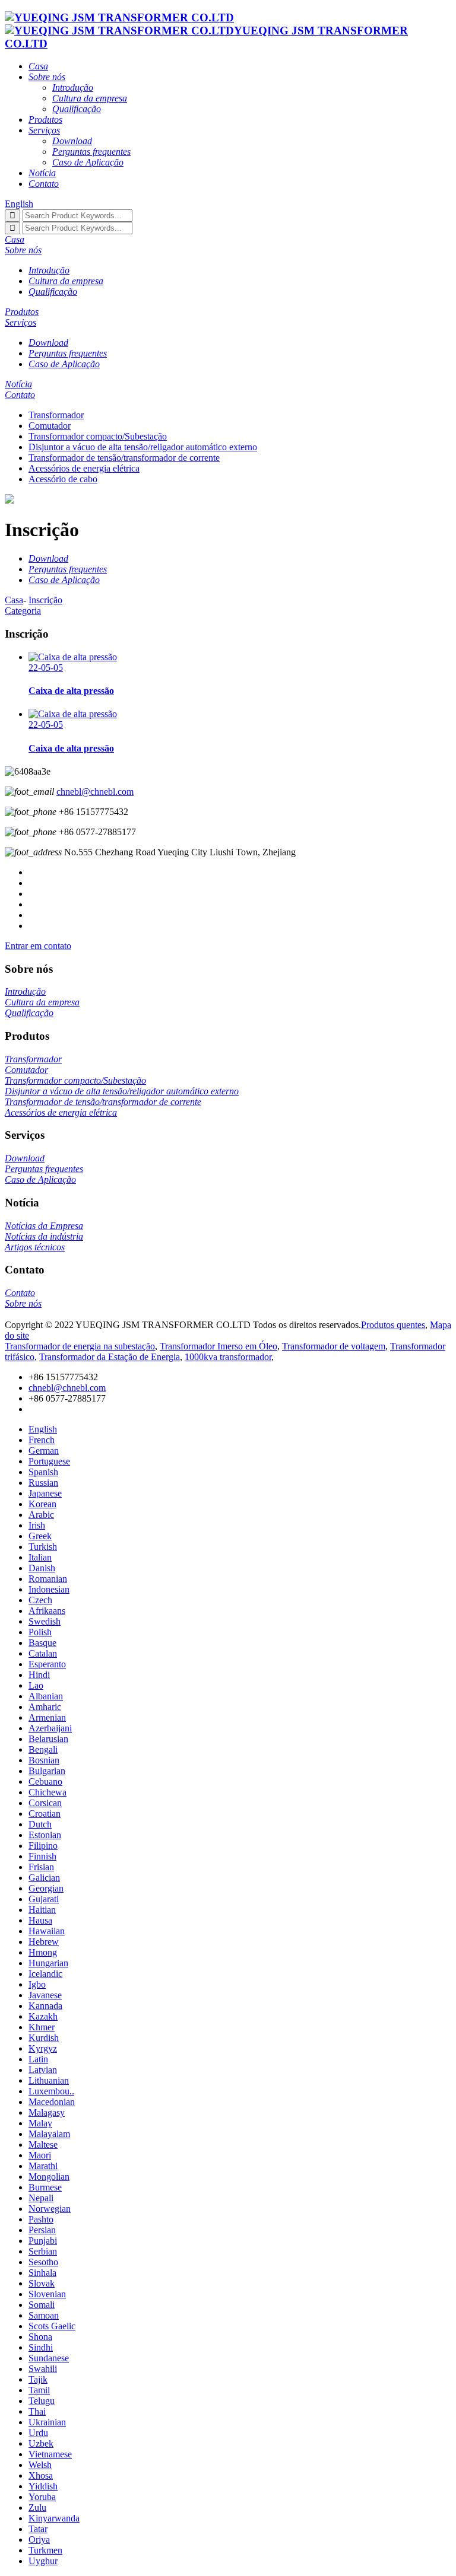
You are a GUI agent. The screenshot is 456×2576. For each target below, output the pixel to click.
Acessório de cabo (63, 479)
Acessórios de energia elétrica (84, 468)
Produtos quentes (393, 1325)
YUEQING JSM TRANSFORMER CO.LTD (206, 37)
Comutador (50, 426)
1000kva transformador (228, 1357)
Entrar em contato (38, 946)
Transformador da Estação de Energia (110, 1357)
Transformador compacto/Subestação (98, 436)
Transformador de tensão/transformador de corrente (124, 458)
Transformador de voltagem (334, 1346)
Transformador (56, 415)
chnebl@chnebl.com (95, 792)
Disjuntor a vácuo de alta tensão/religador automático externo (143, 447)
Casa (14, 600)
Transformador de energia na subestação (80, 1346)
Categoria (23, 611)
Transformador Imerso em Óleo (218, 1346)
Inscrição (45, 600)
